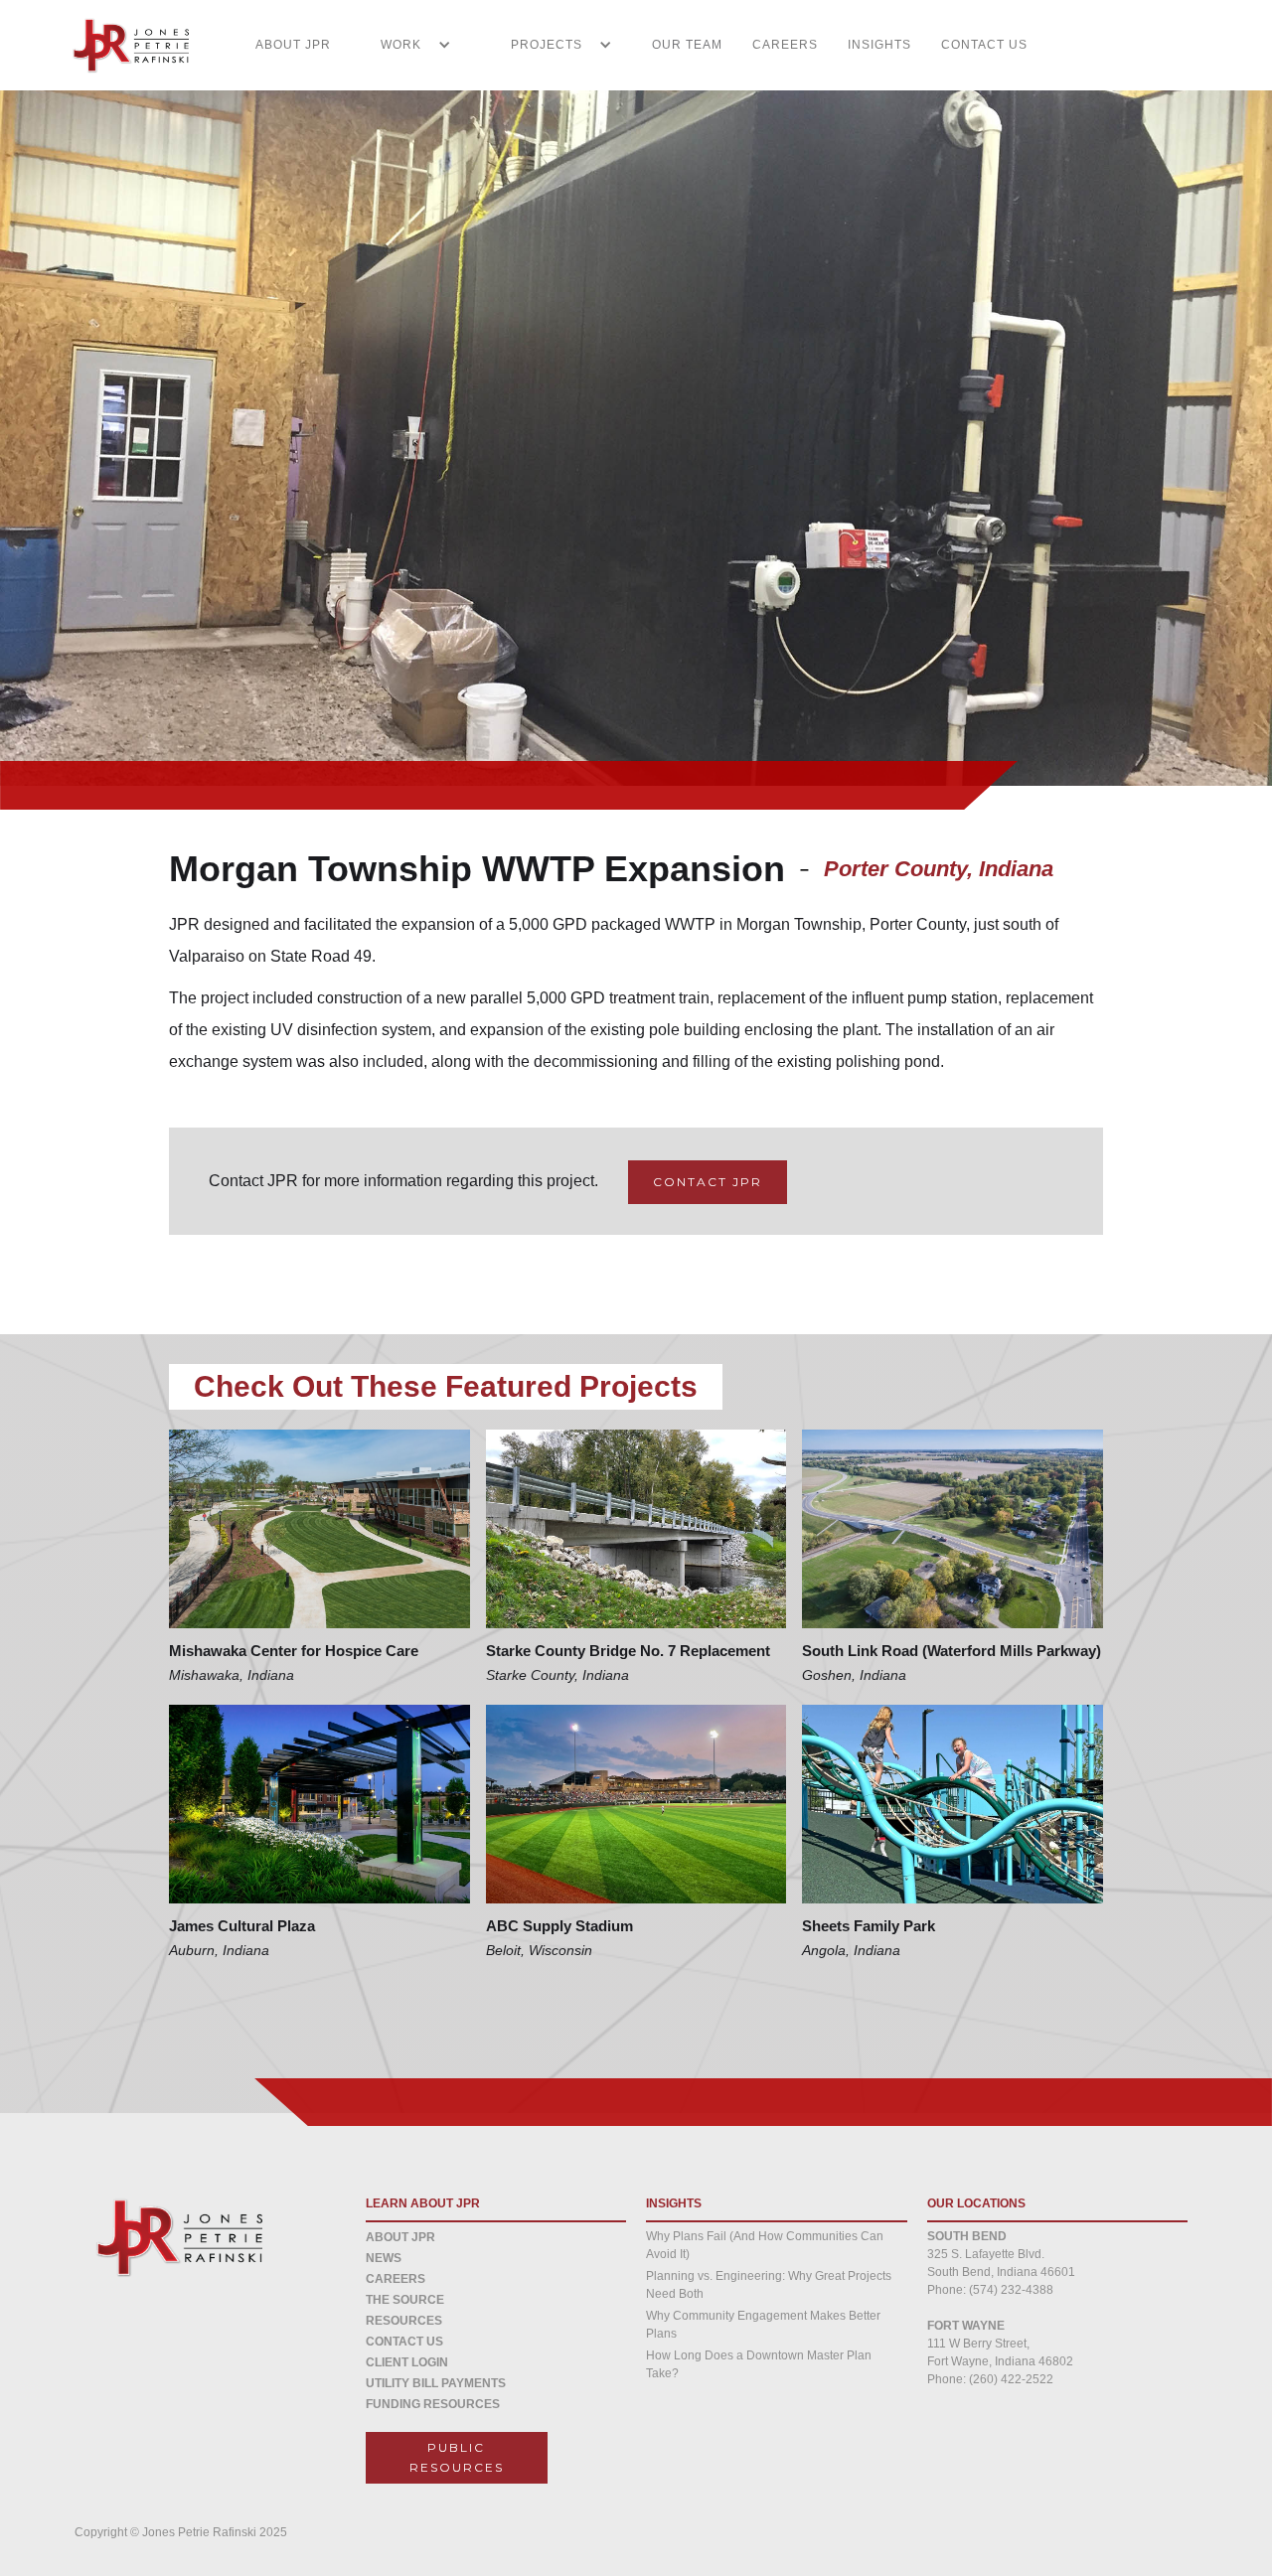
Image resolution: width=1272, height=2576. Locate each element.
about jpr (400, 2237)
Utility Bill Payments (436, 2383)
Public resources (457, 2457)
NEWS (384, 2258)
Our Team (687, 45)
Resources (404, 2321)
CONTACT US (984, 45)
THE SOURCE (405, 2300)
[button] (406, 45)
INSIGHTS (879, 45)
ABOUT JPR (293, 45)
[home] (119, 45)
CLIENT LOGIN (407, 2362)
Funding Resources (433, 2404)
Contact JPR (708, 1182)
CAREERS (785, 45)
